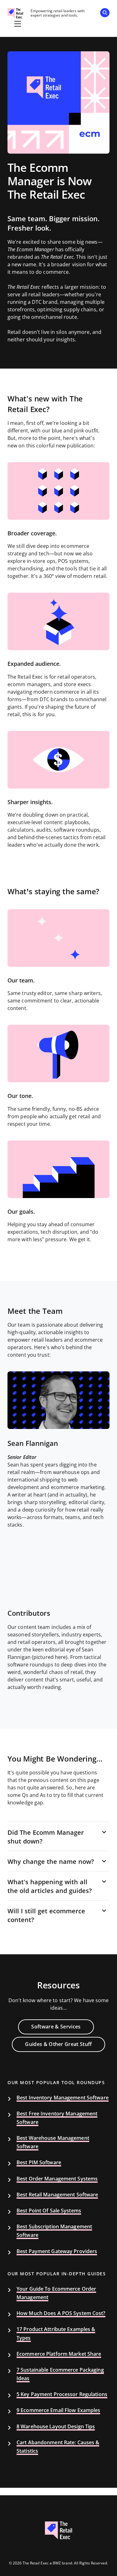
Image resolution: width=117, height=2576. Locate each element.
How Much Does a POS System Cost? (61, 2313)
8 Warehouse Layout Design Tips (56, 2427)
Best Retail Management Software (57, 2195)
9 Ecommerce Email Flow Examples (58, 2410)
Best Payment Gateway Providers (57, 2251)
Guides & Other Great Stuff (58, 2044)
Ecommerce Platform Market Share (59, 2354)
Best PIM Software (39, 2163)
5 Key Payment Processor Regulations (62, 2394)
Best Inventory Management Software (63, 2098)
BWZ (57, 2563)
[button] (58, 1837)
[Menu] (17, 24)
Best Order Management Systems (57, 2179)
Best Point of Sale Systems (49, 2211)
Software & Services (56, 2027)
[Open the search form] (105, 14)
